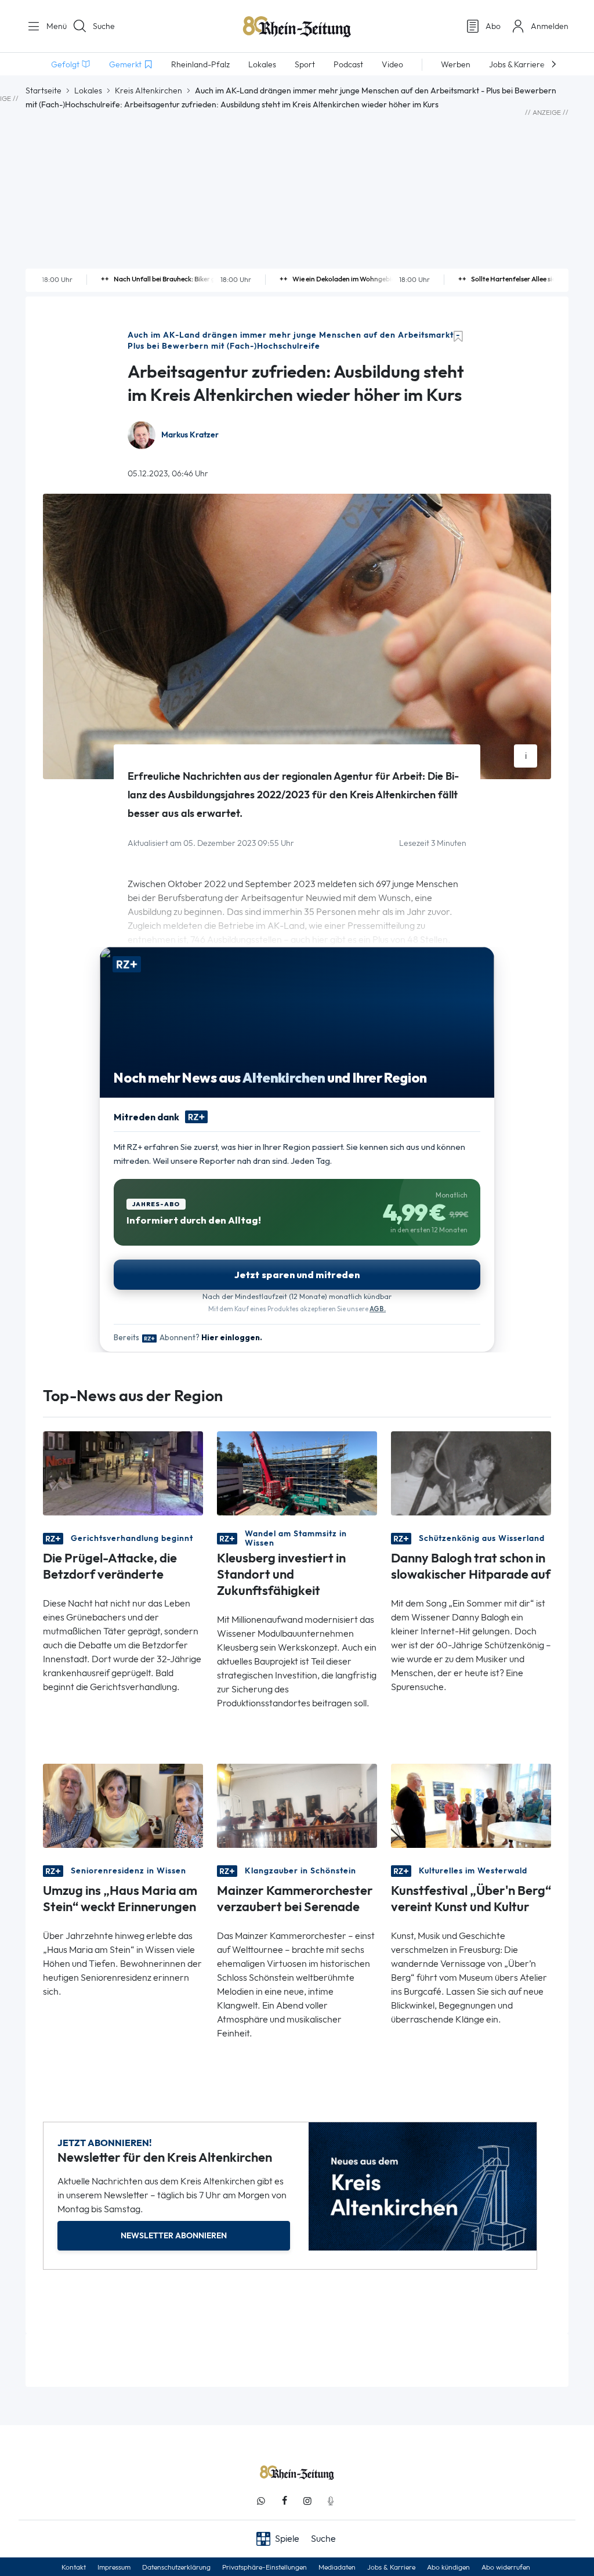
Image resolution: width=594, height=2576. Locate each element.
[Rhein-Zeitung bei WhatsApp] (261, 2501)
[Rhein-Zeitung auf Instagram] (307, 2501)
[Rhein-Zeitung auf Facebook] (284, 2501)
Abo (493, 26)
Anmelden (550, 26)
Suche (104, 26)
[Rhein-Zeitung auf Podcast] (331, 2501)
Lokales (88, 91)
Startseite (44, 91)
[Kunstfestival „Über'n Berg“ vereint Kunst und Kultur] (471, 1805)
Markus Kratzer (190, 435)
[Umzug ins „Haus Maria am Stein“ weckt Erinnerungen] (123, 1805)
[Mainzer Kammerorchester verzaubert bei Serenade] (297, 1805)
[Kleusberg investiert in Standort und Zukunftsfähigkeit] (297, 1473)
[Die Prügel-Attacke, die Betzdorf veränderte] (123, 1473)
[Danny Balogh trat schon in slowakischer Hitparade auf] (471, 1473)
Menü (52, 26)
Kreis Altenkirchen (148, 91)
